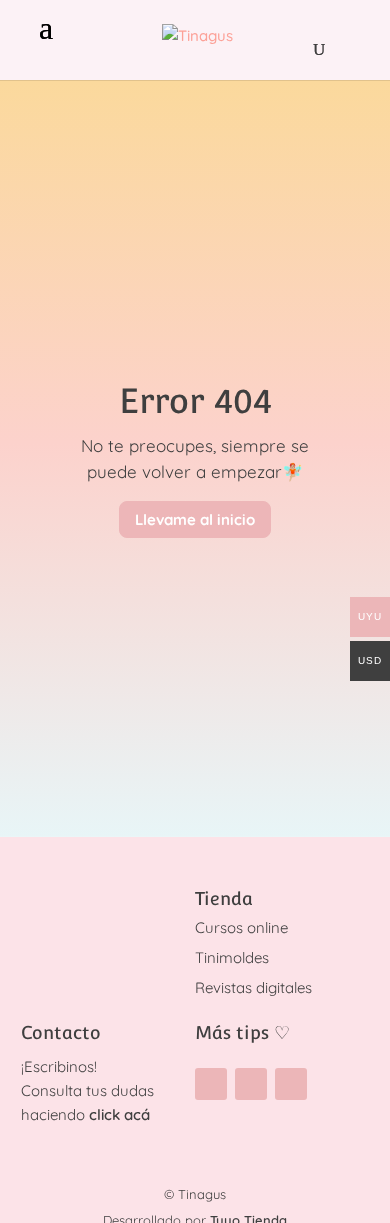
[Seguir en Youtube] (291, 1084)
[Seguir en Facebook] (251, 1084)
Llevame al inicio (195, 519)
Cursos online (241, 927)
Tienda (224, 898)
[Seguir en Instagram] (211, 1084)
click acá (119, 1114)
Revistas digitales (253, 987)
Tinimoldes (232, 957)
